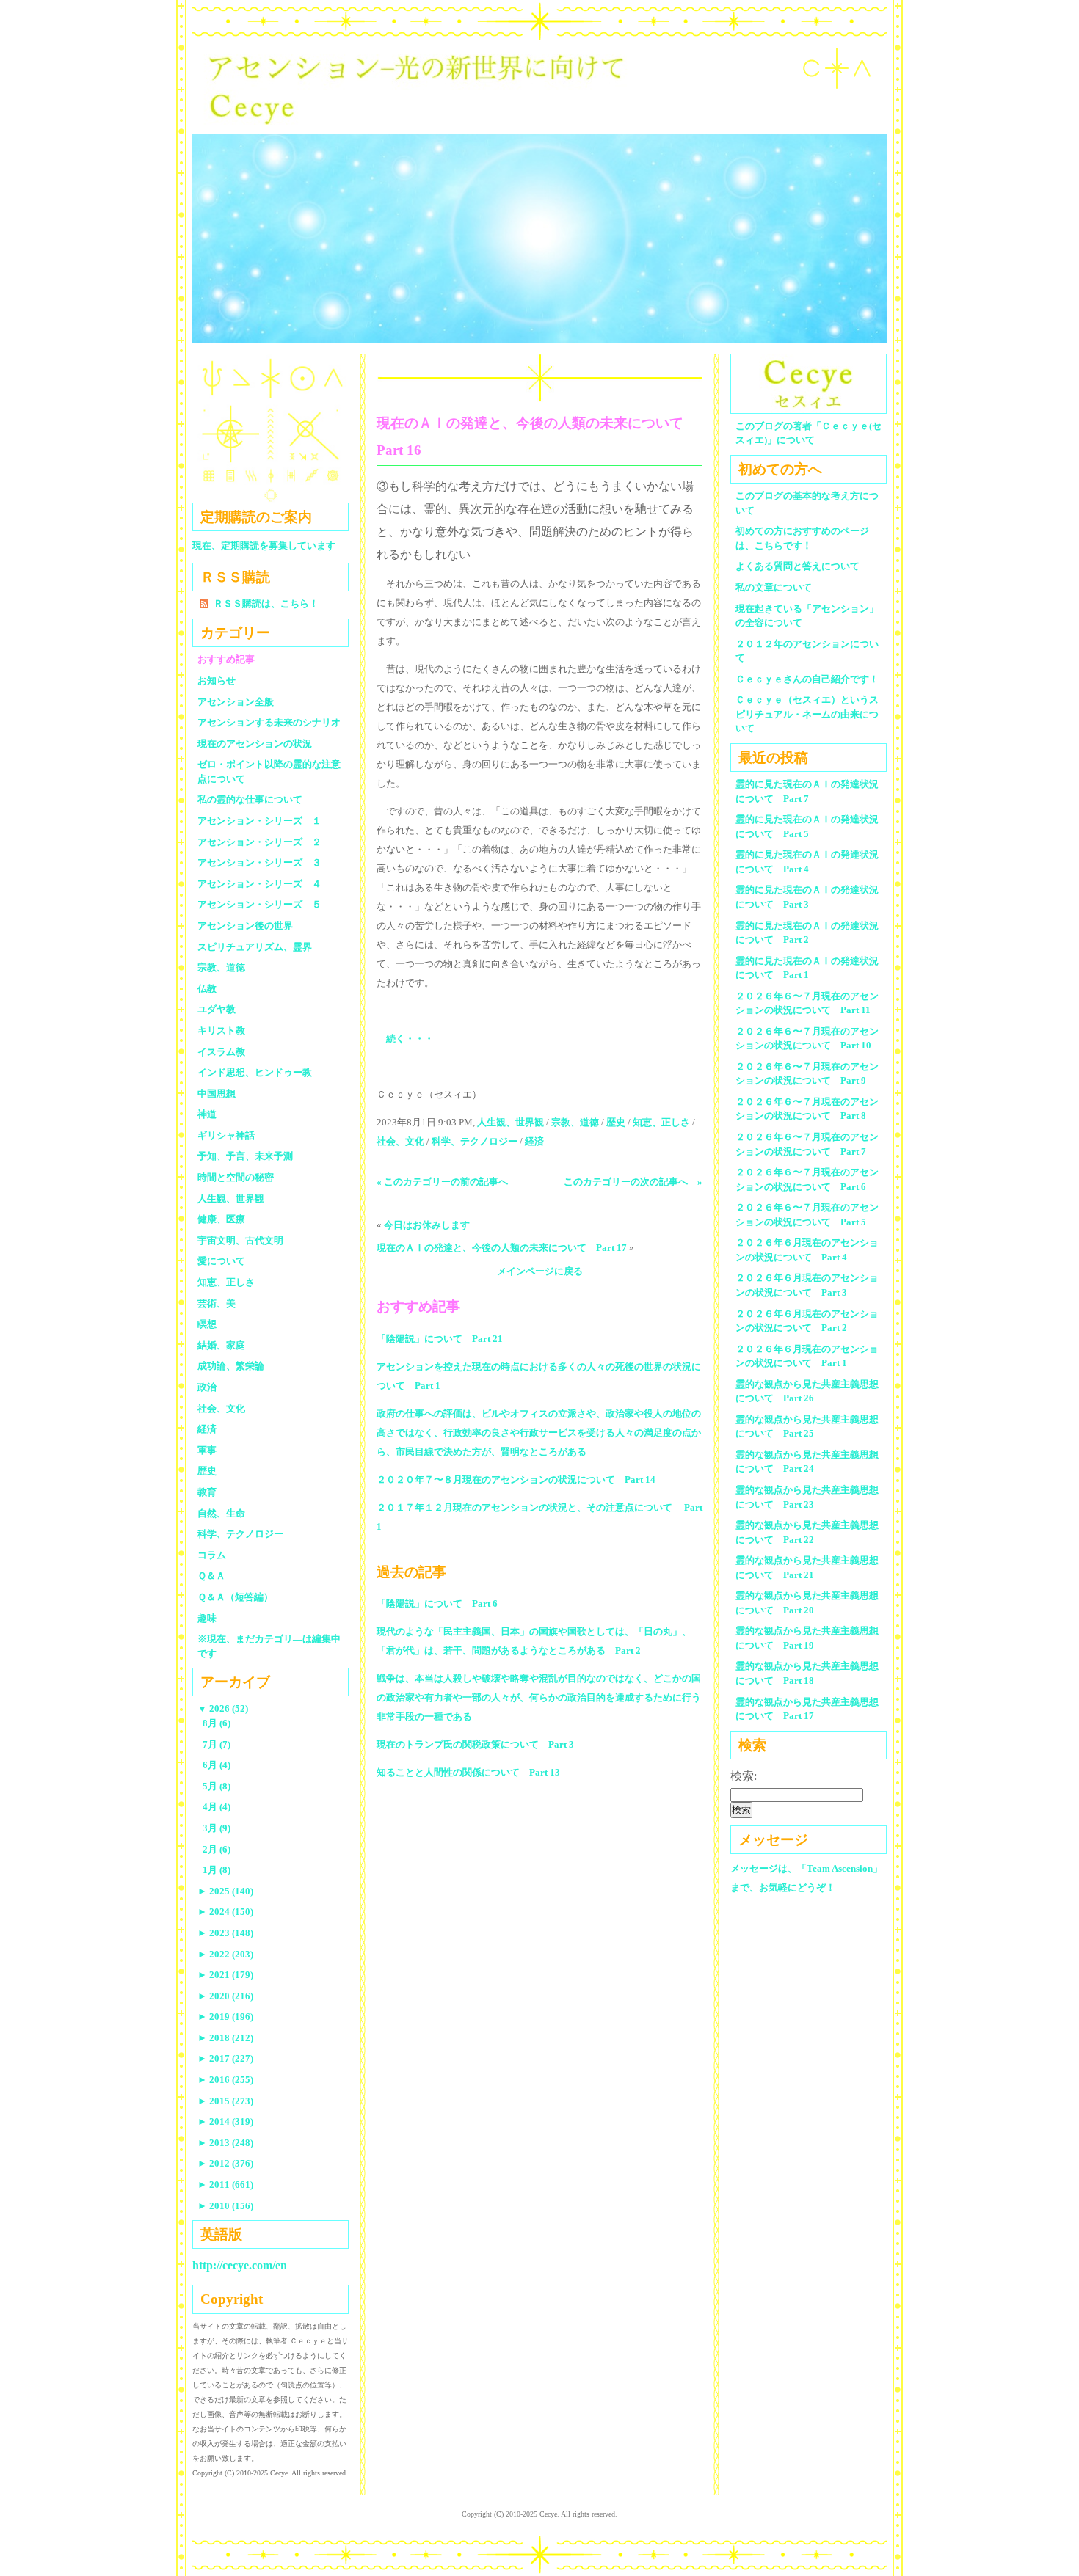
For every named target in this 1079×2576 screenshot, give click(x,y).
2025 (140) (225, 1891)
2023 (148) (225, 1933)
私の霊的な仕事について (250, 799)
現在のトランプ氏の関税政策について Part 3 (475, 1744)
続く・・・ (410, 1039)
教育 (207, 1492)
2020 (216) (225, 1996)
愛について (221, 1261)
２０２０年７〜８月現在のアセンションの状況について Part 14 (516, 1479)
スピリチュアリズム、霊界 (255, 947)
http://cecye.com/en (240, 2265)
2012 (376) (225, 2163)
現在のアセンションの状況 (255, 744)
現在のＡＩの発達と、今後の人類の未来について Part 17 (502, 1248)
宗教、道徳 (575, 1122)
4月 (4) (217, 1807)
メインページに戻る (540, 1271)
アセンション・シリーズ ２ (259, 842)
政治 (207, 1387)
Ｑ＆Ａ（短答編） (235, 1597)
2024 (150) (225, 1912)
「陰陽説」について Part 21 (440, 1339)
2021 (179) (225, 1975)
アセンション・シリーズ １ (259, 821)
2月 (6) (217, 1849)
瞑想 (207, 1324)
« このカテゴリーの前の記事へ (442, 1182)
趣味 (207, 1618)
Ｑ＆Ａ (216, 1576)
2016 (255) (225, 2080)
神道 (207, 1114)
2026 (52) (223, 1708)
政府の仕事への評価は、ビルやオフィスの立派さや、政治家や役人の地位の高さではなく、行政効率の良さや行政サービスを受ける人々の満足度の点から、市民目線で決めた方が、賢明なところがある (539, 1433)
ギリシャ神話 (226, 1135)
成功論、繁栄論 (231, 1366)
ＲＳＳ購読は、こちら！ (266, 603)
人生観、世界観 (511, 1122)
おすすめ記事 (226, 659)
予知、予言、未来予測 (245, 1156)
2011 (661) (225, 2185)
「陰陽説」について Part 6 (437, 1603)
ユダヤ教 (217, 1009)
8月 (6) (217, 1723)
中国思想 (217, 1094)
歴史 (616, 1122)
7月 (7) (217, 1744)
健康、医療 (221, 1219)
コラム (212, 1555)
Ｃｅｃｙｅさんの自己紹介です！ (807, 679)
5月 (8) (217, 1786)
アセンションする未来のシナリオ (269, 722)
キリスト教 (221, 1030)
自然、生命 (221, 1513)
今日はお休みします (427, 1225)
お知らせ (217, 681)
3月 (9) (217, 1828)
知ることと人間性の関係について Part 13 (468, 1772)
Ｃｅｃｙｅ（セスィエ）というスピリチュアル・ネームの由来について (807, 714)
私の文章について (774, 587)
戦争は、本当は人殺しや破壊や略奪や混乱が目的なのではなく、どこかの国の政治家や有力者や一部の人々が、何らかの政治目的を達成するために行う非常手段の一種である (539, 1697)
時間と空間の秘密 (236, 1177)
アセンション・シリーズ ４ (259, 884)
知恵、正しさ (661, 1122)
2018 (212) (225, 2038)
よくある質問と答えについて (798, 566)
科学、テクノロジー (475, 1141)
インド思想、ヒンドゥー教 (255, 1072)
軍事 (207, 1450)
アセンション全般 (236, 702)
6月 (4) (217, 1765)
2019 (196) (225, 2017)
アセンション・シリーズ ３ (259, 862)
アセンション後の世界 (245, 926)
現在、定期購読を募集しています (264, 546)
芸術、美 (217, 1303)
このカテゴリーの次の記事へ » (633, 1182)
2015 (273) (225, 2101)
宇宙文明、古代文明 (240, 1240)
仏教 (207, 989)
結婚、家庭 (221, 1345)
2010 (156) (225, 2206)
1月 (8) (217, 1870)
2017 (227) (225, 2058)
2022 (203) (225, 1954)
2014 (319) (225, 2121)
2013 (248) (225, 2143)
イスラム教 (221, 1052)
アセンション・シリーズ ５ (259, 904)
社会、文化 (400, 1141)
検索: (744, 1776)
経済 (534, 1141)
